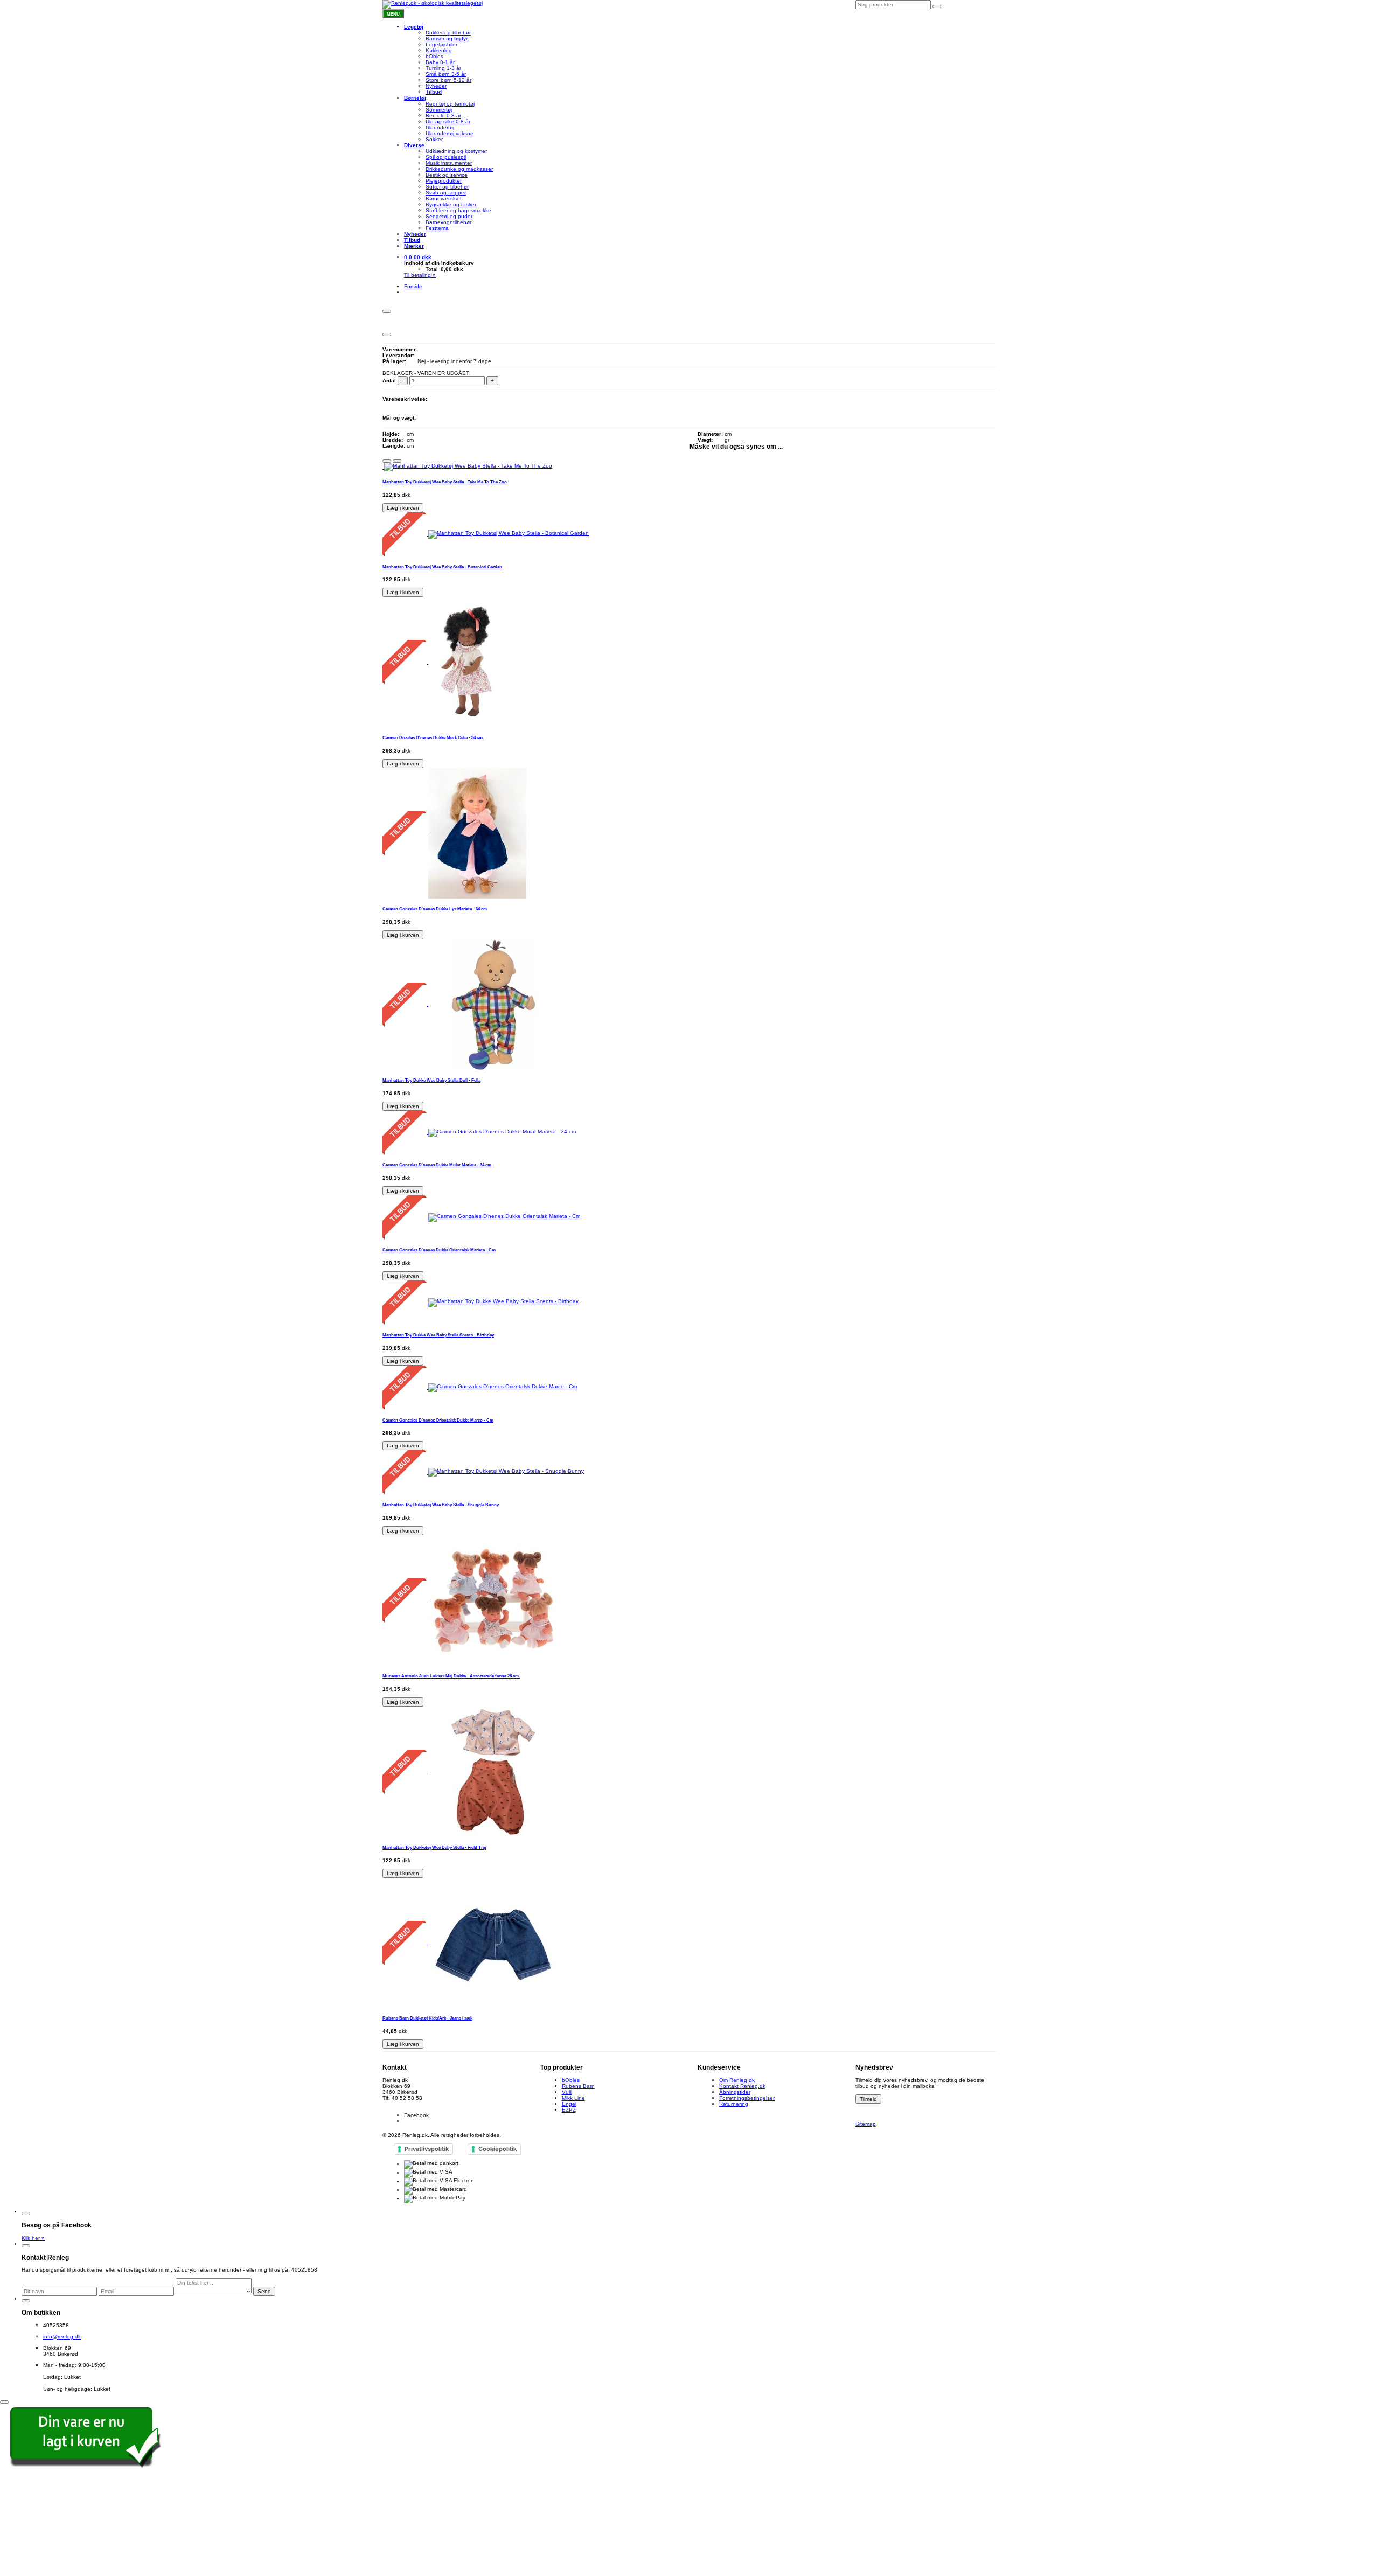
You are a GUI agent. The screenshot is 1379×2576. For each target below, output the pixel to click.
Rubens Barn (578, 2086)
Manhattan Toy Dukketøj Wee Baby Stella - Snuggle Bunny (441, 1505)
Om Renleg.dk (737, 2080)
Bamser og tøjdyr (447, 39)
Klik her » (33, 2238)
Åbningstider (735, 2092)
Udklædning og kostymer (456, 151)
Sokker (434, 139)
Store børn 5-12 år (448, 80)
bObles (434, 56)
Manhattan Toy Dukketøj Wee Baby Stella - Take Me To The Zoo (445, 482)
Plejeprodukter (444, 181)
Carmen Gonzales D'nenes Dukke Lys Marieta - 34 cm (435, 909)
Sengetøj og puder (449, 216)
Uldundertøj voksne (450, 133)
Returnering (734, 2104)
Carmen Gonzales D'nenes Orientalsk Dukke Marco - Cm (438, 1420)
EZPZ (569, 2110)
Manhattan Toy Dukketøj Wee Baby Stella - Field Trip (434, 1847)
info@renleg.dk (401, 2104)
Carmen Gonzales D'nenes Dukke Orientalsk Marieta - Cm (439, 1250)
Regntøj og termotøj (450, 104)
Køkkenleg (439, 50)
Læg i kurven (403, 508)
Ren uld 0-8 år (443, 116)
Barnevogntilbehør (448, 222)
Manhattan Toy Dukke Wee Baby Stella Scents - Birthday (438, 1335)
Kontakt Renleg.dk (742, 2086)
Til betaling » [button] (420, 275)
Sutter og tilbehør (447, 187)
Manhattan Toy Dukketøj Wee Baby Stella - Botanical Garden (442, 567)
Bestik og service (447, 175)
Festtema (437, 228)
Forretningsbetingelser (747, 2098)
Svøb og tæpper (446, 193)
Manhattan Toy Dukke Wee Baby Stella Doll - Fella (431, 1080)
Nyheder (436, 86)
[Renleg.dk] (433, 4)
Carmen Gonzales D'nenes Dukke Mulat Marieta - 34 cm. (437, 1165)
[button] (418, 257)
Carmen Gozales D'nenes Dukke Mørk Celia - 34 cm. (433, 737)
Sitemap (866, 2124)
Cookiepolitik (497, 2149)
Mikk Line (573, 2098)
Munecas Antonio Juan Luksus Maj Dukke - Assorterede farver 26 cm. (451, 1676)
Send (264, 2291)
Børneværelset (444, 199)
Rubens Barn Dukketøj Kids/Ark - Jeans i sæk (427, 2018)
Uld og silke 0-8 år (448, 121)
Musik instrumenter (449, 163)
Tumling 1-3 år (443, 68)
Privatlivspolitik (427, 2149)
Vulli (567, 2092)
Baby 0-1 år (440, 62)
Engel (569, 2104)
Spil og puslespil (446, 157)
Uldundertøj (440, 127)
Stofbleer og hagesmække (458, 210)
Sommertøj (439, 110)
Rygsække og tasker (451, 204)
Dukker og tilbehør (448, 33)
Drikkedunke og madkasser (459, 169)
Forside (413, 286)
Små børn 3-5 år (446, 74)
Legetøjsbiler (441, 44)
